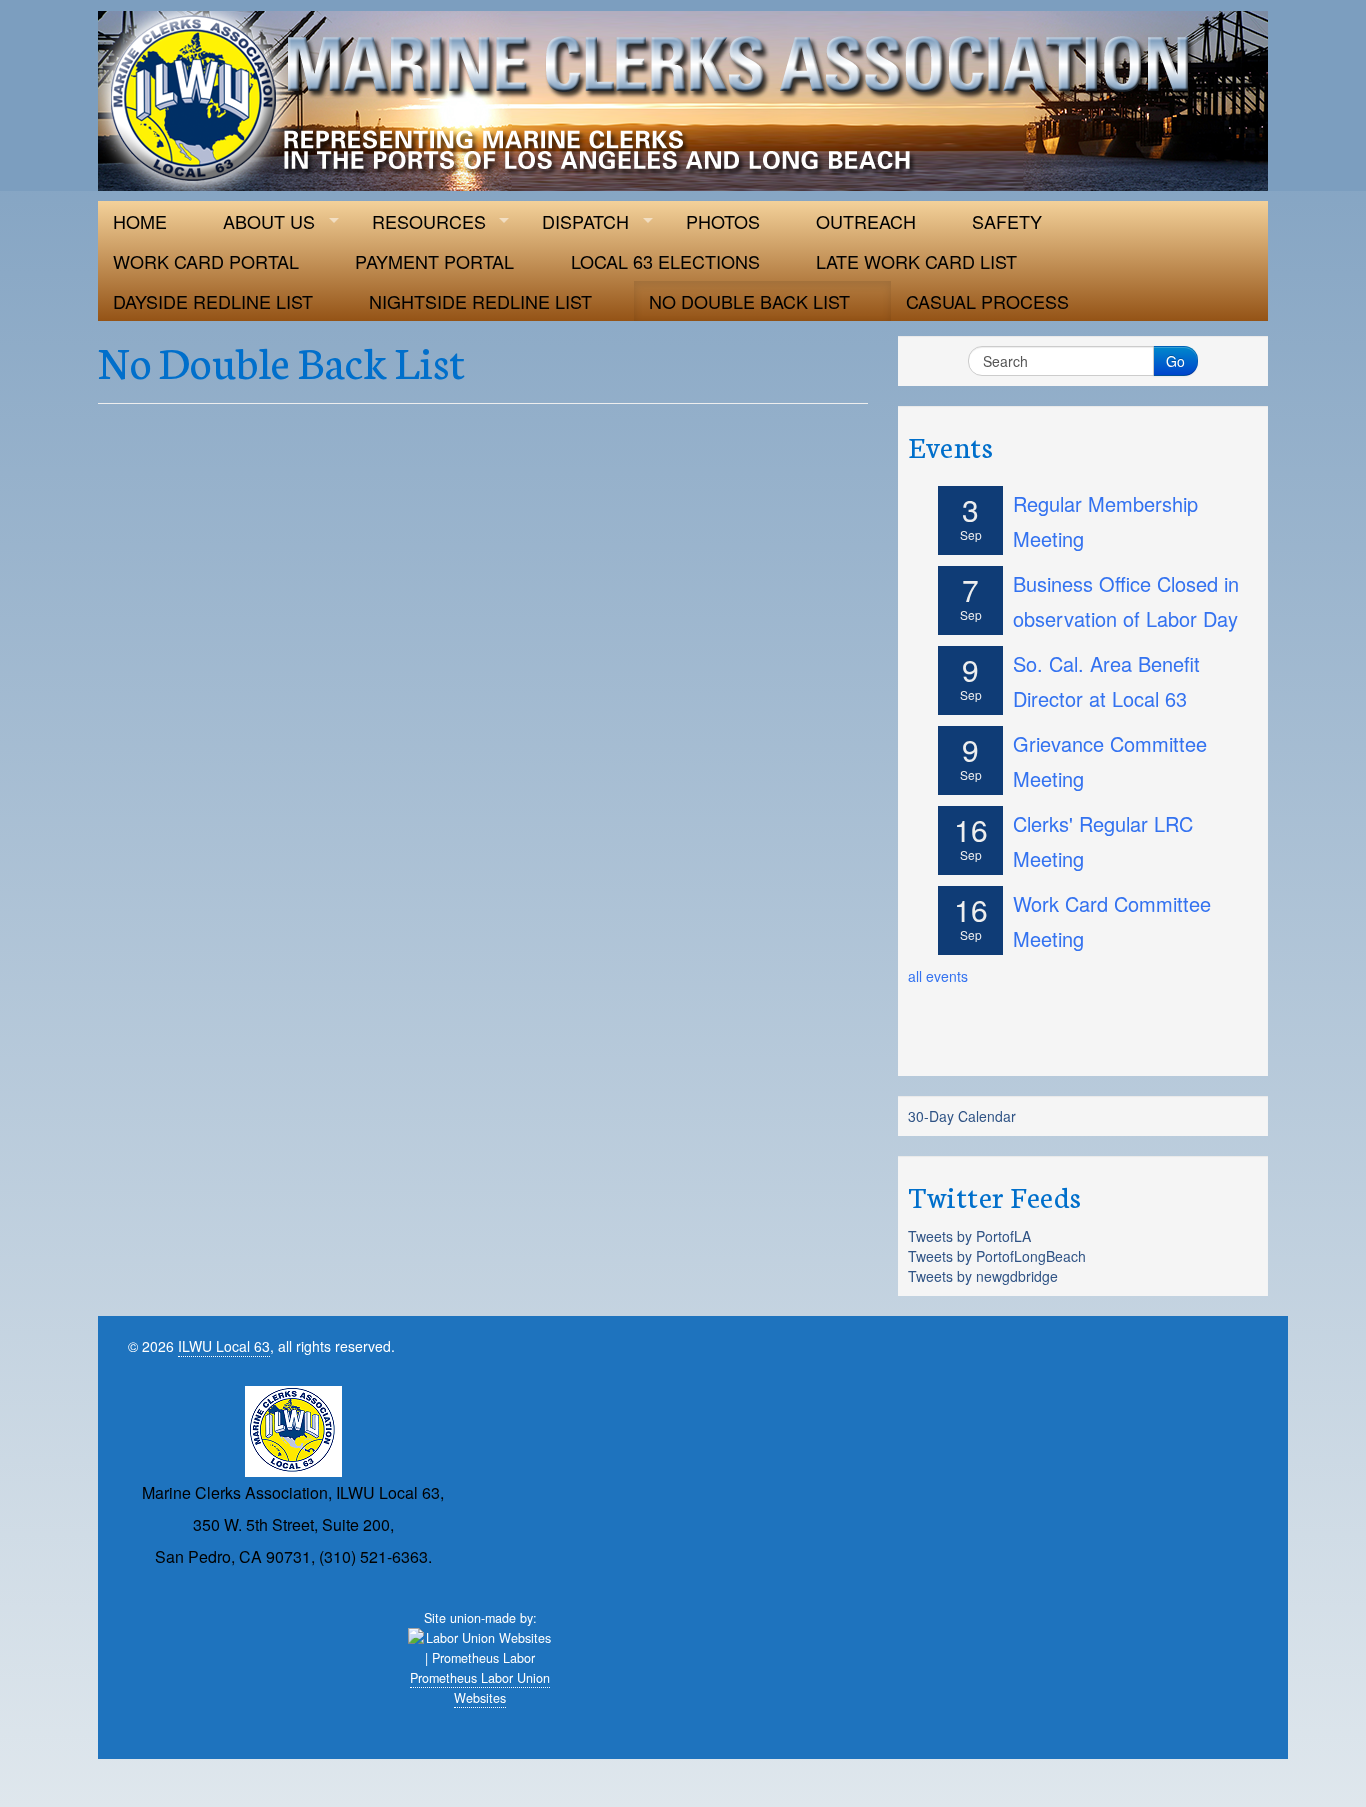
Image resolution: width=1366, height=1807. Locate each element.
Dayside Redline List (213, 301)
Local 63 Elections (665, 261)
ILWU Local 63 (224, 1346)
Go (1175, 361)
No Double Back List (749, 301)
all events (938, 976)
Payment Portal (434, 261)
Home (140, 221)
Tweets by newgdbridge (983, 1276)
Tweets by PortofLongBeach (997, 1256)
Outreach (866, 221)
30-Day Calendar (962, 1116)
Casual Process (987, 301)
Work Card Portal (206, 261)
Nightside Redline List (480, 301)
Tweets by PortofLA (969, 1236)
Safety (1007, 221)
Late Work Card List (916, 261)
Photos (723, 221)
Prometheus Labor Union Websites (480, 1688)
